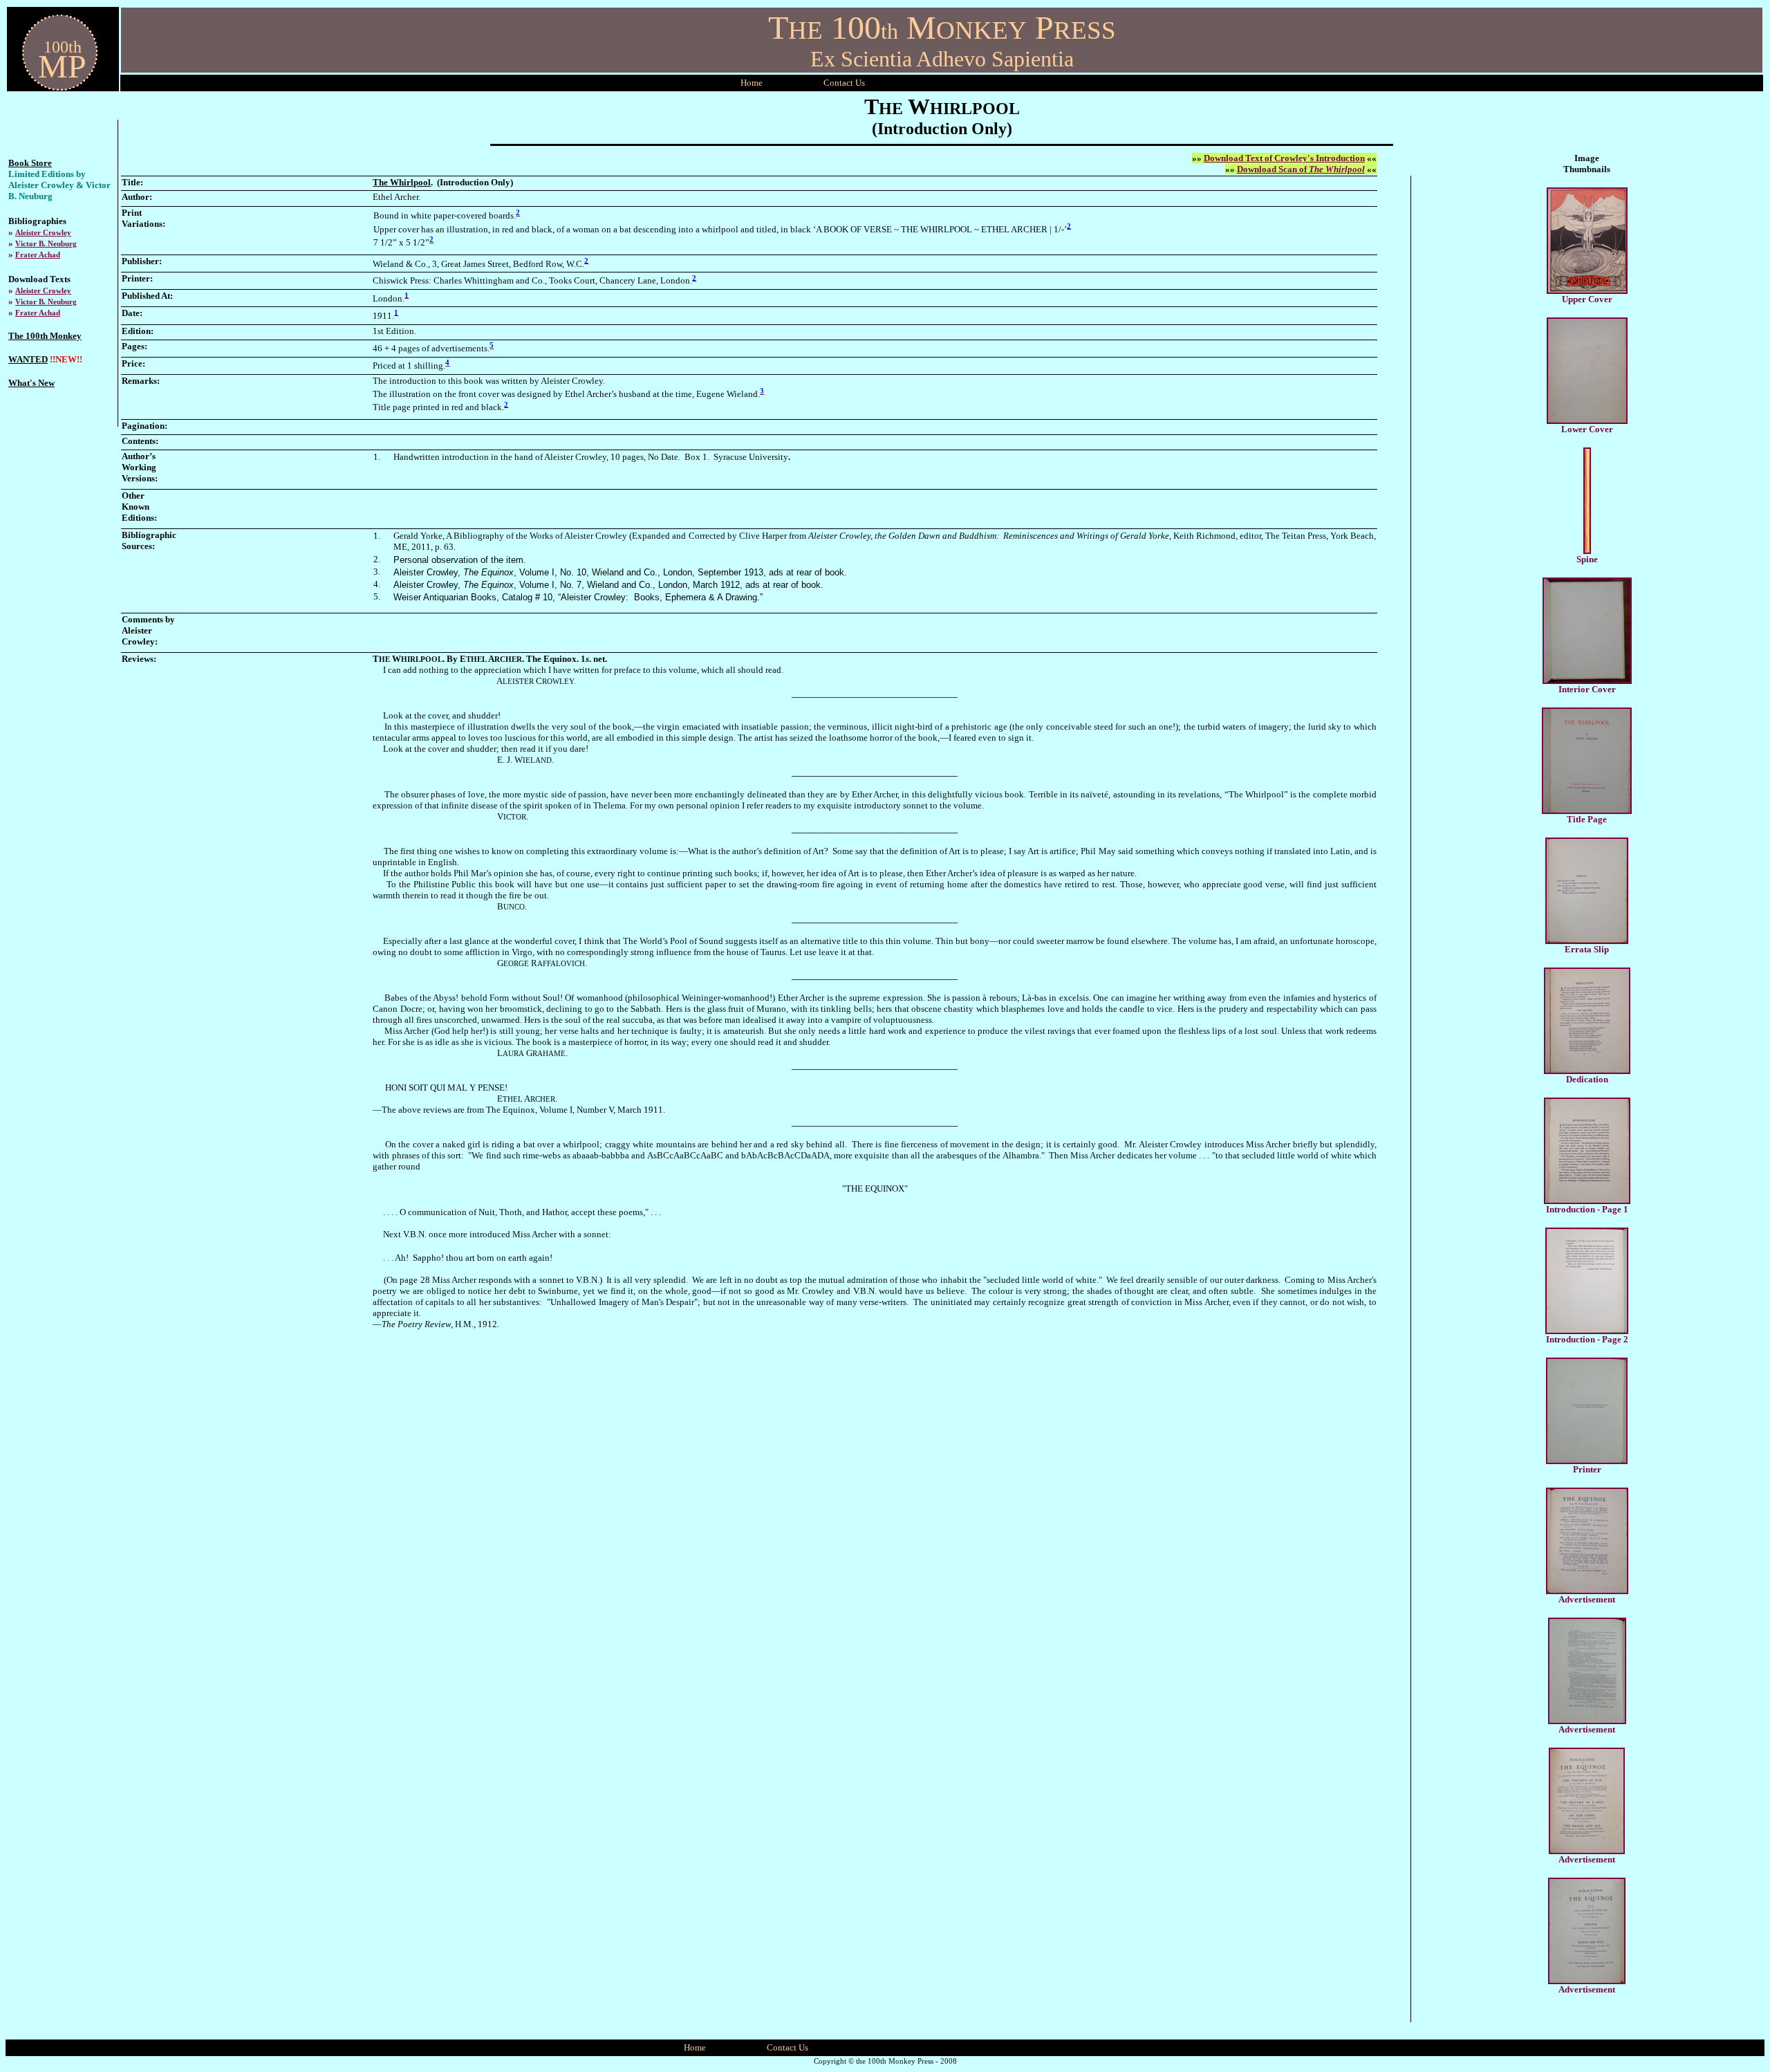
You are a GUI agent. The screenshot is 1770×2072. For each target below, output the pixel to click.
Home (752, 83)
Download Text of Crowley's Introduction (1284, 158)
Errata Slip (1587, 949)
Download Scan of (1301, 169)
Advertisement (1587, 1599)
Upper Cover (1587, 299)
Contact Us (788, 2047)
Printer (1587, 1469)
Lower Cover (1587, 429)
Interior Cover (1587, 689)
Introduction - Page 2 (1587, 1339)
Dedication (1587, 1079)
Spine (1587, 559)
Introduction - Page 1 (1587, 1209)
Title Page (1587, 819)
